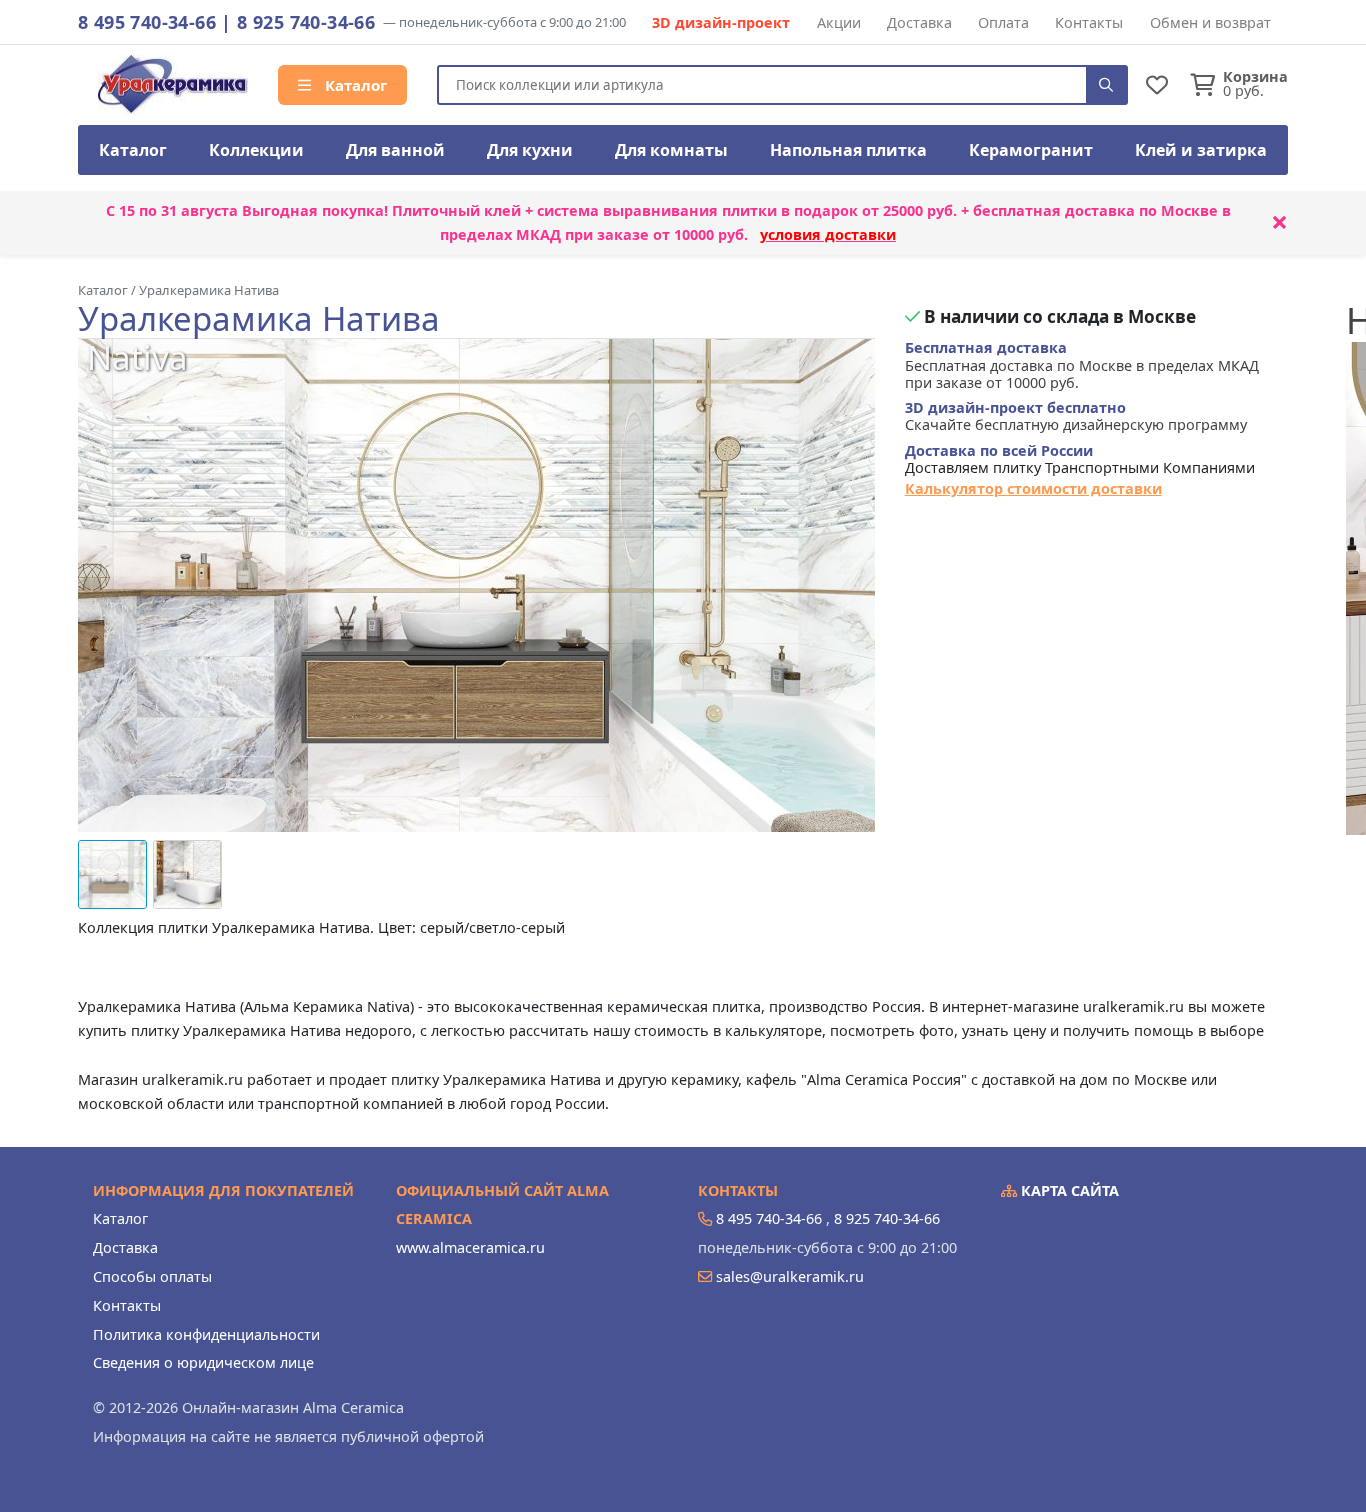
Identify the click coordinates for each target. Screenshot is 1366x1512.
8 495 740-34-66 (147, 22)
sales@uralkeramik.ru (790, 1276)
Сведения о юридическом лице (203, 1362)
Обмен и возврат (1210, 22)
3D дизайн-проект (721, 22)
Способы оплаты (152, 1276)
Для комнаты (671, 150)
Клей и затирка (1201, 150)
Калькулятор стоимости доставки (1033, 488)
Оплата (1003, 22)
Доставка (919, 22)
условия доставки (828, 234)
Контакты (1089, 22)
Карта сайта (1068, 1190)
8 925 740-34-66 (306, 22)
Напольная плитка (848, 150)
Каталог (354, 85)
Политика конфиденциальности (206, 1334)
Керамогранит (1031, 150)
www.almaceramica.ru (470, 1247)
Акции (839, 22)
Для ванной (395, 150)
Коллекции (256, 150)
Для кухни (530, 150)
